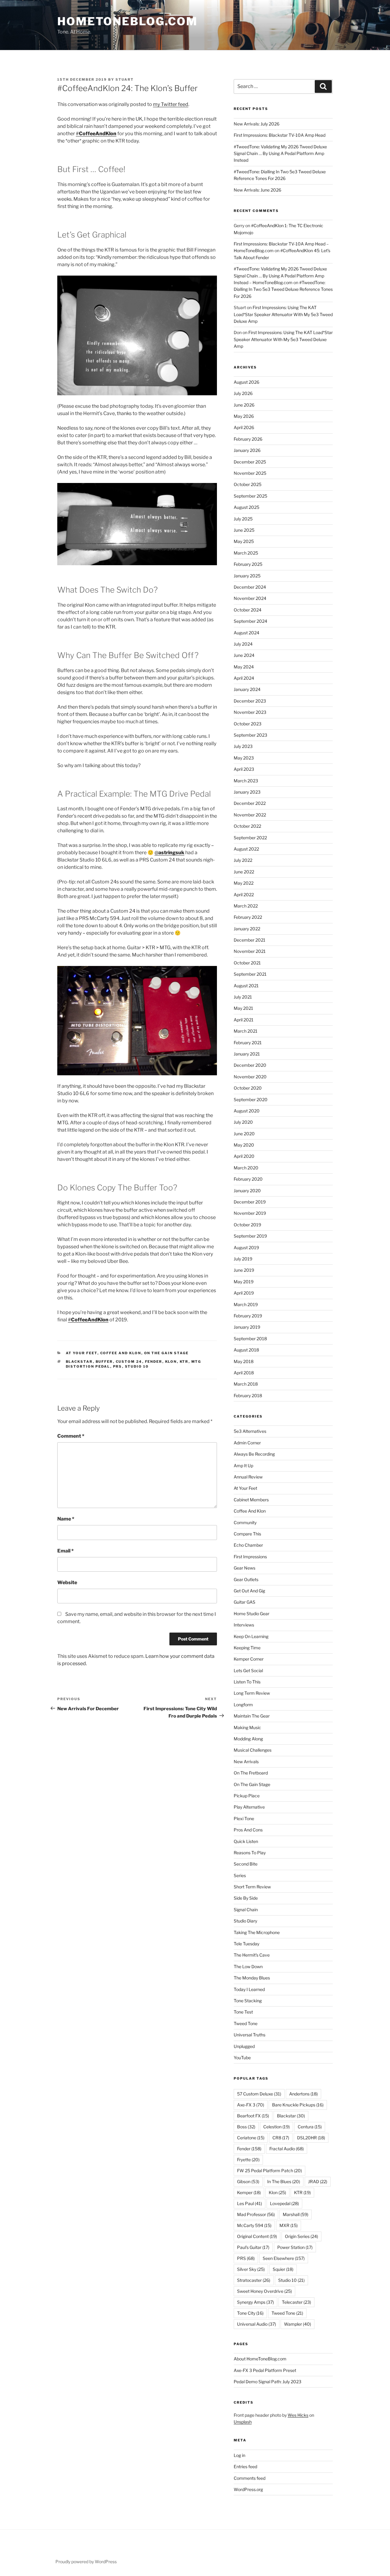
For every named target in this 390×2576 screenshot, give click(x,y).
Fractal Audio (287, 2149)
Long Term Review (252, 1693)
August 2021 (246, 986)
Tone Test (243, 2012)
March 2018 (246, 1384)
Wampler (298, 2324)
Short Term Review (252, 1887)
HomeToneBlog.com (128, 21)
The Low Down (248, 1966)
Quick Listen (246, 1841)
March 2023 (246, 781)
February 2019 (248, 1316)
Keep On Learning (251, 1636)
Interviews (244, 1625)
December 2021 (250, 940)
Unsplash (243, 2422)
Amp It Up (243, 1466)
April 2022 (244, 895)
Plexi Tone (244, 1818)
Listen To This (247, 1682)
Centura (310, 2127)
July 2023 (243, 746)
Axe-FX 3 (251, 2105)
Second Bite (246, 1864)
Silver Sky (251, 2269)
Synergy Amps (255, 2302)
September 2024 (250, 621)
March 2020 (246, 1168)
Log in (239, 2455)
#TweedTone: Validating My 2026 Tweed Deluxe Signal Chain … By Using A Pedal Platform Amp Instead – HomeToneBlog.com (280, 276)
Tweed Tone (246, 2023)
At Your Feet (82, 1353)
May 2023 (244, 758)
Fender (154, 1362)
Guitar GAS (245, 1602)
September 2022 (250, 838)
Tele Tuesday (246, 1944)
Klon (171, 1362)
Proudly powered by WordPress (86, 2562)
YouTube (242, 2058)
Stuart (125, 79)
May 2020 (244, 1145)
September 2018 (250, 1339)
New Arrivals (246, 1762)
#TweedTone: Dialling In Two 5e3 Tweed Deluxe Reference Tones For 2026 (283, 289)
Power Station (295, 2247)
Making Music (247, 1727)
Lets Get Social (248, 1670)
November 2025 (250, 473)
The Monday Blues (252, 1978)
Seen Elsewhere (284, 2258)
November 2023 (250, 712)
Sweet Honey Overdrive (264, 2291)
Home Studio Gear (252, 1614)
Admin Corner (247, 1443)
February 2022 (248, 917)
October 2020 (248, 1088)
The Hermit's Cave (252, 1955)
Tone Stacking (248, 2001)
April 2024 (244, 678)
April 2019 (244, 1293)
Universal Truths (250, 2035)
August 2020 (247, 1111)
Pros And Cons (248, 1830)
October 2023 (248, 724)
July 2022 (243, 860)
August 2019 (246, 1247)
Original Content (257, 2236)
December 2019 (250, 1202)
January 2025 (247, 576)
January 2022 (247, 929)
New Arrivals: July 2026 (257, 124)
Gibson (248, 2181)
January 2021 (247, 1054)
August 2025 (246, 507)
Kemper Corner (249, 1659)
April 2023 (244, 769)
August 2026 (246, 382)
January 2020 (247, 1191)
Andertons (303, 2094)
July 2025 (243, 519)
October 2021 (247, 963)
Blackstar (79, 1362)
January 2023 (247, 792)
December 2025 (250, 462)
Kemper (249, 2192)
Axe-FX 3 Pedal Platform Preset (265, 2370)
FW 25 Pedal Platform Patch (269, 2171)
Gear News (245, 1568)
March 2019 (246, 1304)
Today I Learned (249, 1989)
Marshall (296, 2214)
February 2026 (248, 439)
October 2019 (247, 1225)
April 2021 (244, 1020)
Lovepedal (284, 2203)
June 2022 (244, 872)
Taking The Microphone (257, 1932)
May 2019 (244, 1282)
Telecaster (296, 2302)
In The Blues (284, 2181)
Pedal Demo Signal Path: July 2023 (268, 2382)
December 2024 (250, 587)
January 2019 (247, 1327)
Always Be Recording (254, 1454)
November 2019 (250, 1213)
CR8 (281, 2138)
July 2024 (243, 644)
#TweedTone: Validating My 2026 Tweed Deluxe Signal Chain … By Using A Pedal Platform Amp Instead (280, 153)
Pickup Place (247, 1796)
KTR (184, 1362)
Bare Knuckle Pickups (298, 2105)
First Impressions (250, 1557)
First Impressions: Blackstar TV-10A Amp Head (280, 135)
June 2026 (244, 405)
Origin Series (301, 2236)
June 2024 (244, 655)
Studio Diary (245, 1921)
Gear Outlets (246, 1579)
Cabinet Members (251, 1500)
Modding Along (248, 1739)
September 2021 (250, 974)
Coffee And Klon (121, 1353)
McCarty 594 (254, 2225)
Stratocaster (254, 2280)
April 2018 (244, 1373)
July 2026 (243, 393)
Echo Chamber (248, 1545)
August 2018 (246, 1350)
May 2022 (244, 883)
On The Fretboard (251, 1773)
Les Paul (250, 2203)
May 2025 (244, 541)
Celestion (277, 2127)
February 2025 (248, 564)
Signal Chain (246, 1910)
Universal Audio (257, 2324)
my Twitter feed (171, 104)
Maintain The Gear (252, 1716)
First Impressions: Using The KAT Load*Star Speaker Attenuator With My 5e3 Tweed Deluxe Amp (283, 314)
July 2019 (243, 1259)
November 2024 (250, 598)
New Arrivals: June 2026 (257, 190)
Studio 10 (137, 1366)
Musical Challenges (253, 1750)
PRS (118, 1366)
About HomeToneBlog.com (260, 2359)
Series (240, 1875)
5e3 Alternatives (250, 1431)
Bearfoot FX (253, 2116)
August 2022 (246, 849)
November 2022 (250, 815)
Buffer (104, 1362)
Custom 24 (129, 1362)
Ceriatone (251, 2138)
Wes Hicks (298, 2415)
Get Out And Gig (249, 1591)
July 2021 (243, 997)
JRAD (318, 2181)
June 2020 (244, 1134)
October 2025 (248, 484)
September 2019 (250, 1236)
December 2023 (250, 701)
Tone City (250, 2313)
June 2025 (244, 530)
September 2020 (251, 1099)
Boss (246, 2127)
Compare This (247, 1534)
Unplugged (244, 2046)
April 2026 (244, 427)
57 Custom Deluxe (259, 2094)
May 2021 (243, 1008)
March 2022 (246, 906)
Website (67, 1582)
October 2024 (248, 610)
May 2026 (244, 416)
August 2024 (246, 633)
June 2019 (244, 1270)
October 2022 (247, 826)
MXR (289, 2225)
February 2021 (248, 1043)
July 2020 (243, 1122)
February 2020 (248, 1179)
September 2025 (250, 496)
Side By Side (246, 1898)
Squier (283, 2269)
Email (66, 1551)
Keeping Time (247, 1648)
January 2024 (247, 689)
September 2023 (250, 735)
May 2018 (244, 1361)
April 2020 (244, 1156)
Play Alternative (249, 1807)
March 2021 (246, 1031)
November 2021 (250, 951)
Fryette (248, 2160)
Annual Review (248, 1477)
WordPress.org (248, 2489)
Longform (243, 1705)
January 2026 (247, 450)
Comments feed (250, 2478)
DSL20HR (311, 2138)
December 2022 (250, 803)
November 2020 (250, 1077)
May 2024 (244, 667)
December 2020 (250, 1065)
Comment (71, 1436)
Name (66, 1519)
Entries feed (245, 2467)
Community (245, 1522)
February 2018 (248, 1395)
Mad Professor (256, 2214)
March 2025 (246, 553)
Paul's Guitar (253, 2247)
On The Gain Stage (167, 1353)
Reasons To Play (250, 1853)
